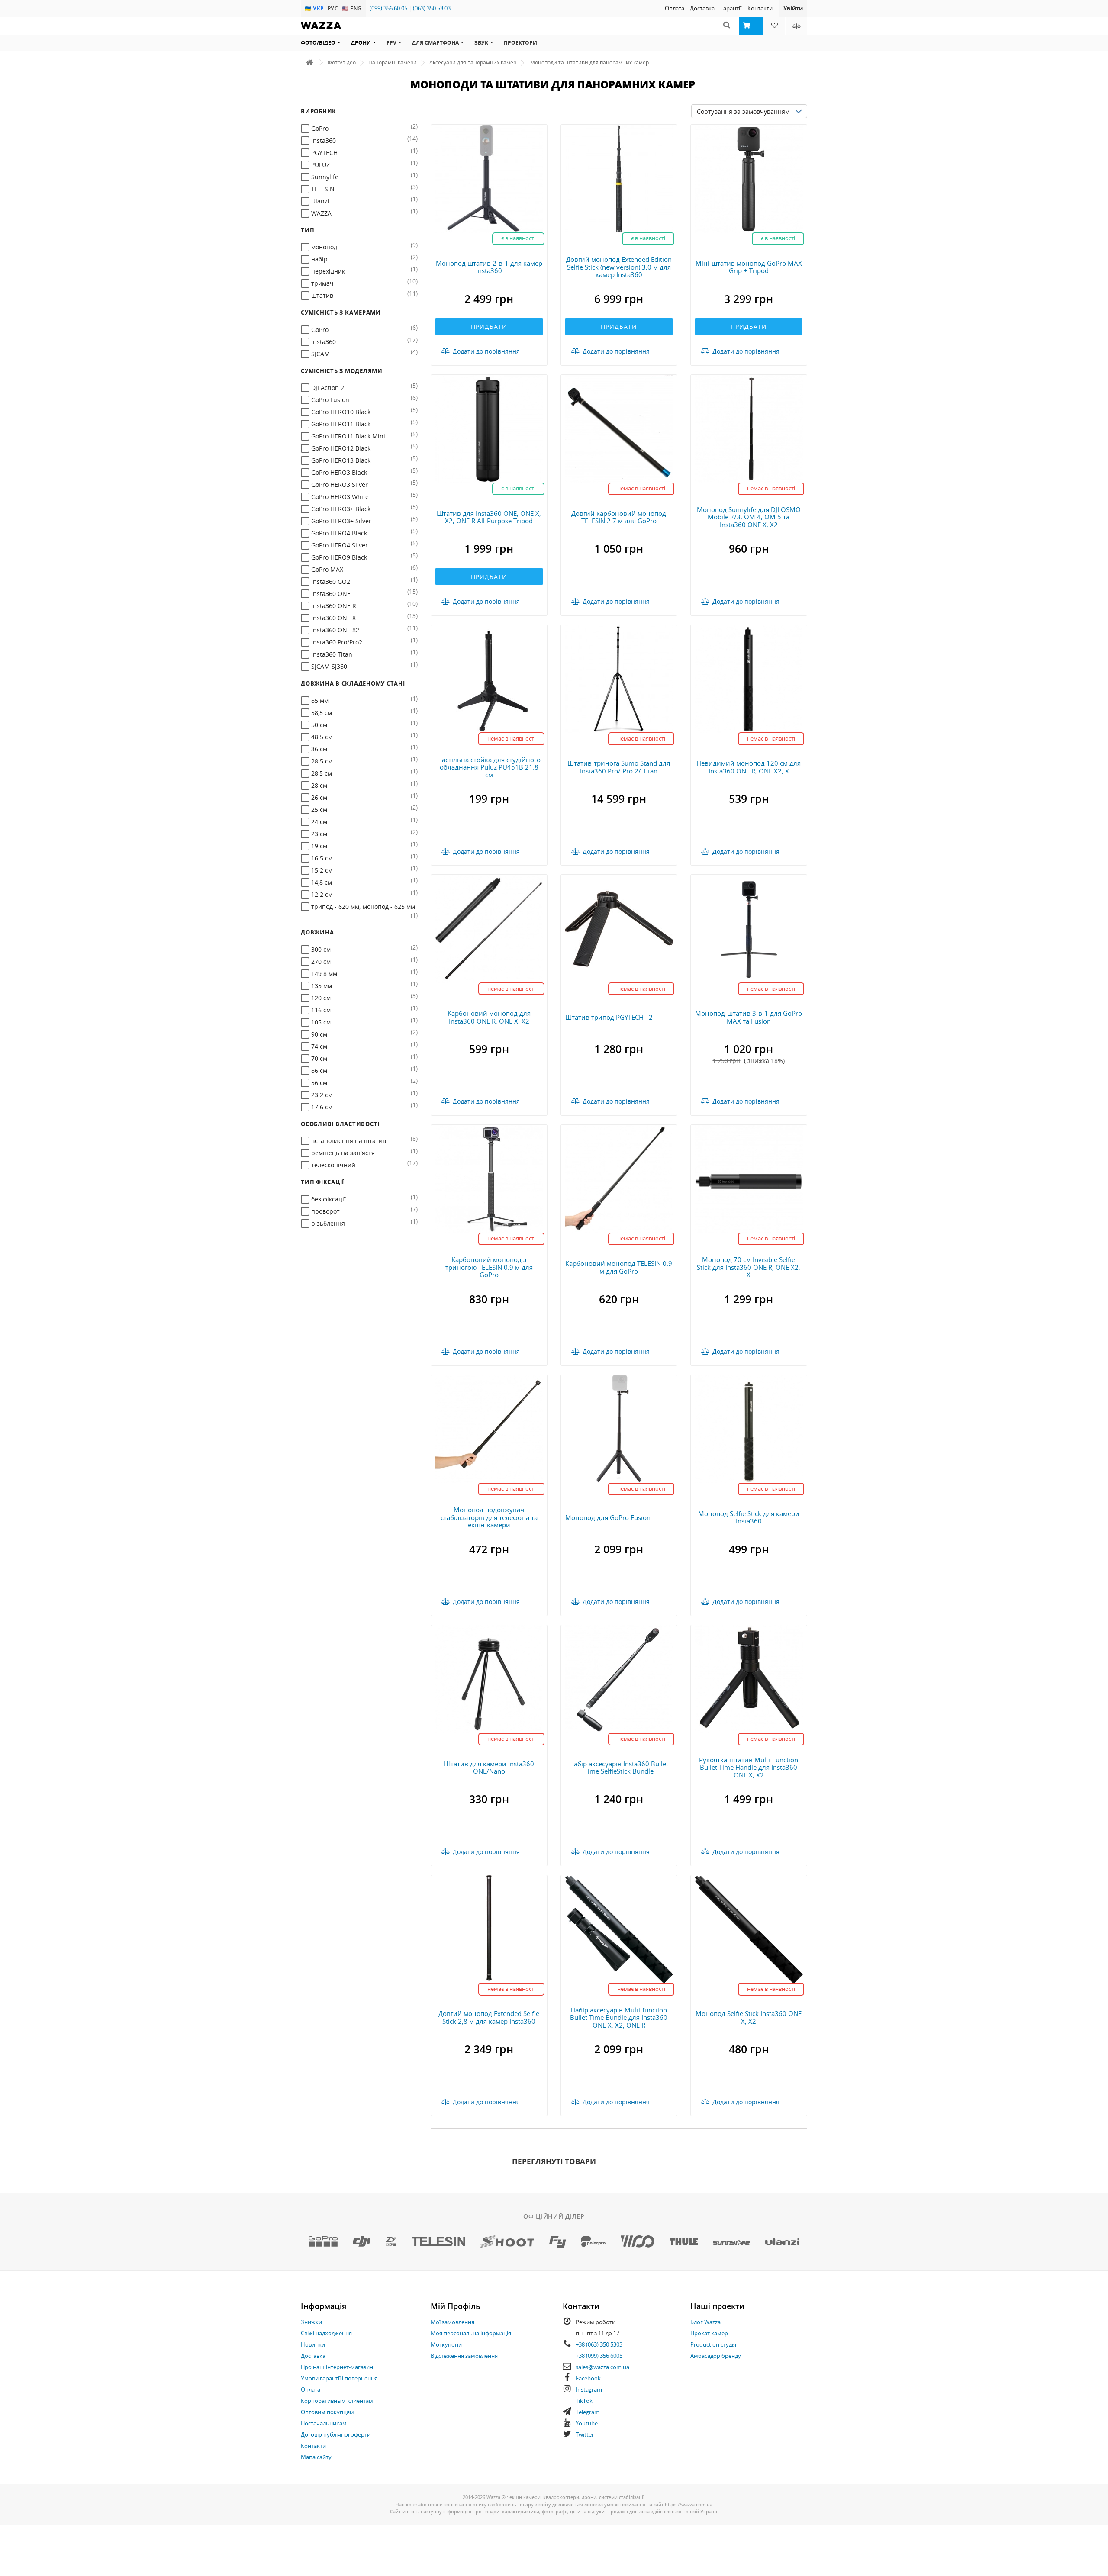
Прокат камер (709, 2333)
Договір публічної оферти (336, 2434)
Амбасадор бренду (716, 2356)
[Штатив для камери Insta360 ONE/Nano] (489, 1679)
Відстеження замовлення (464, 2356)
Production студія (713, 2344)
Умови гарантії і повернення (339, 2378)
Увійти (793, 8)
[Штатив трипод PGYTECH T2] (619, 928)
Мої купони (446, 2344)
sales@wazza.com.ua (602, 2367)
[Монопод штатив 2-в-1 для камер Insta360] (489, 178)
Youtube (587, 2423)
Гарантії (731, 8)
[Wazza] (309, 63)
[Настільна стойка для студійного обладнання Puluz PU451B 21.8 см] (489, 678)
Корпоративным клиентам (337, 2401)
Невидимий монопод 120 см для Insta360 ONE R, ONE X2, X (749, 767)
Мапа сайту (316, 2457)
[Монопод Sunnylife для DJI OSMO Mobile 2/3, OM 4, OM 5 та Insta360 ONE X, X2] (749, 428)
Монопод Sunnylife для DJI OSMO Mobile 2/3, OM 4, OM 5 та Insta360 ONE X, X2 (749, 517)
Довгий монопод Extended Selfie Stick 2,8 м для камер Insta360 (489, 2017)
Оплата (675, 8)
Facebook (588, 2378)
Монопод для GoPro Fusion (608, 1517)
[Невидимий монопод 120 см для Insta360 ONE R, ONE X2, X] (749, 678)
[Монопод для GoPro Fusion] (619, 1428)
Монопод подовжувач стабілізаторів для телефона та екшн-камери (489, 1517)
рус (334, 8)
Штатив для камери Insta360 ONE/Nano (489, 1768)
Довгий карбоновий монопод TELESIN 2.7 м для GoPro (619, 517)
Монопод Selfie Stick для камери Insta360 (749, 1517)
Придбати (489, 327)
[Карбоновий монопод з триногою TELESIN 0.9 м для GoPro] (489, 1178)
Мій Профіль (456, 2306)
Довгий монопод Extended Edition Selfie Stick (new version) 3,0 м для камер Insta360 (619, 267)
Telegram (588, 2412)
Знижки (311, 2322)
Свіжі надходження (326, 2333)
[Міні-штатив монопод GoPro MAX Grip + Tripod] (749, 178)
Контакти (760, 8)
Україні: (709, 2511)
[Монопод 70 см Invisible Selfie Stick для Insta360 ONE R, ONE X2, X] (749, 1178)
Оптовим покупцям (327, 2412)
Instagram (589, 2389)
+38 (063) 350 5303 (599, 2344)
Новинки (313, 2344)
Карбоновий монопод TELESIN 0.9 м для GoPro (619, 1267)
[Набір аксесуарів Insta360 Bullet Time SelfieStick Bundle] (619, 1679)
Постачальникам (324, 2423)
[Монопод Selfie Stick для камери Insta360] (749, 1428)
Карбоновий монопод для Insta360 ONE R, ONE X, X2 (489, 1017)
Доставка (702, 8)
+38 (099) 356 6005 (599, 2356)
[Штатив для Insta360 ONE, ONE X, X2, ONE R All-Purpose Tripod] (489, 428)
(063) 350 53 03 (432, 8)
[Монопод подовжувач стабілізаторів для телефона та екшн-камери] (489, 1428)
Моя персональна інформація (471, 2333)
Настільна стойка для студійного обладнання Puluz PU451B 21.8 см (489, 767)
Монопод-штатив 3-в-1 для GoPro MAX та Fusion (749, 1017)
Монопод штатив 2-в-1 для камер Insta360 (489, 267)
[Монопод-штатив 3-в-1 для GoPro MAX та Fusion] (749, 928)
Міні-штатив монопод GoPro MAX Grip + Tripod (749, 267)
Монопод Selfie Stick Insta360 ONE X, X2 (749, 2017)
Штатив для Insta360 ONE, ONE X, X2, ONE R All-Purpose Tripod (489, 517)
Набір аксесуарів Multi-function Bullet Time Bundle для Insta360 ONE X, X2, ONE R (619, 2017)
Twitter (585, 2434)
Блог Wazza (705, 2322)
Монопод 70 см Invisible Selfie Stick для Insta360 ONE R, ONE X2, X (749, 1267)
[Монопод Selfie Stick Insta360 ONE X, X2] (749, 1928)
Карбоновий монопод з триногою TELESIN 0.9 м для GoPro (489, 1267)
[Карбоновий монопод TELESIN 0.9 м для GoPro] (619, 1178)
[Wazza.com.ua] (321, 31)
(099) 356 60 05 (388, 8)
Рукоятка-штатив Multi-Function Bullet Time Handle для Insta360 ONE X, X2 (749, 1767)
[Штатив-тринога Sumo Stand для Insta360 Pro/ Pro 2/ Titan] (619, 678)
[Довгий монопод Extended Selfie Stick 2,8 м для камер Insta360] (489, 1928)
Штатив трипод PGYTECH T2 (609, 1017)
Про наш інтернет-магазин (337, 2367)
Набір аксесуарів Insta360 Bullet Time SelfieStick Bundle (619, 1768)
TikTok (584, 2401)
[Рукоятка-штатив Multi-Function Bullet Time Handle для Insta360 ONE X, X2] (749, 1679)
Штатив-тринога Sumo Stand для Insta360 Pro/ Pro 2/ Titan (619, 767)
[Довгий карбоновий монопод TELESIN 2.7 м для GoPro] (619, 428)
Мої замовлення (453, 2322)
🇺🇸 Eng (352, 8)
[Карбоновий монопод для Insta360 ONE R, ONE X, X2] (489, 928)
